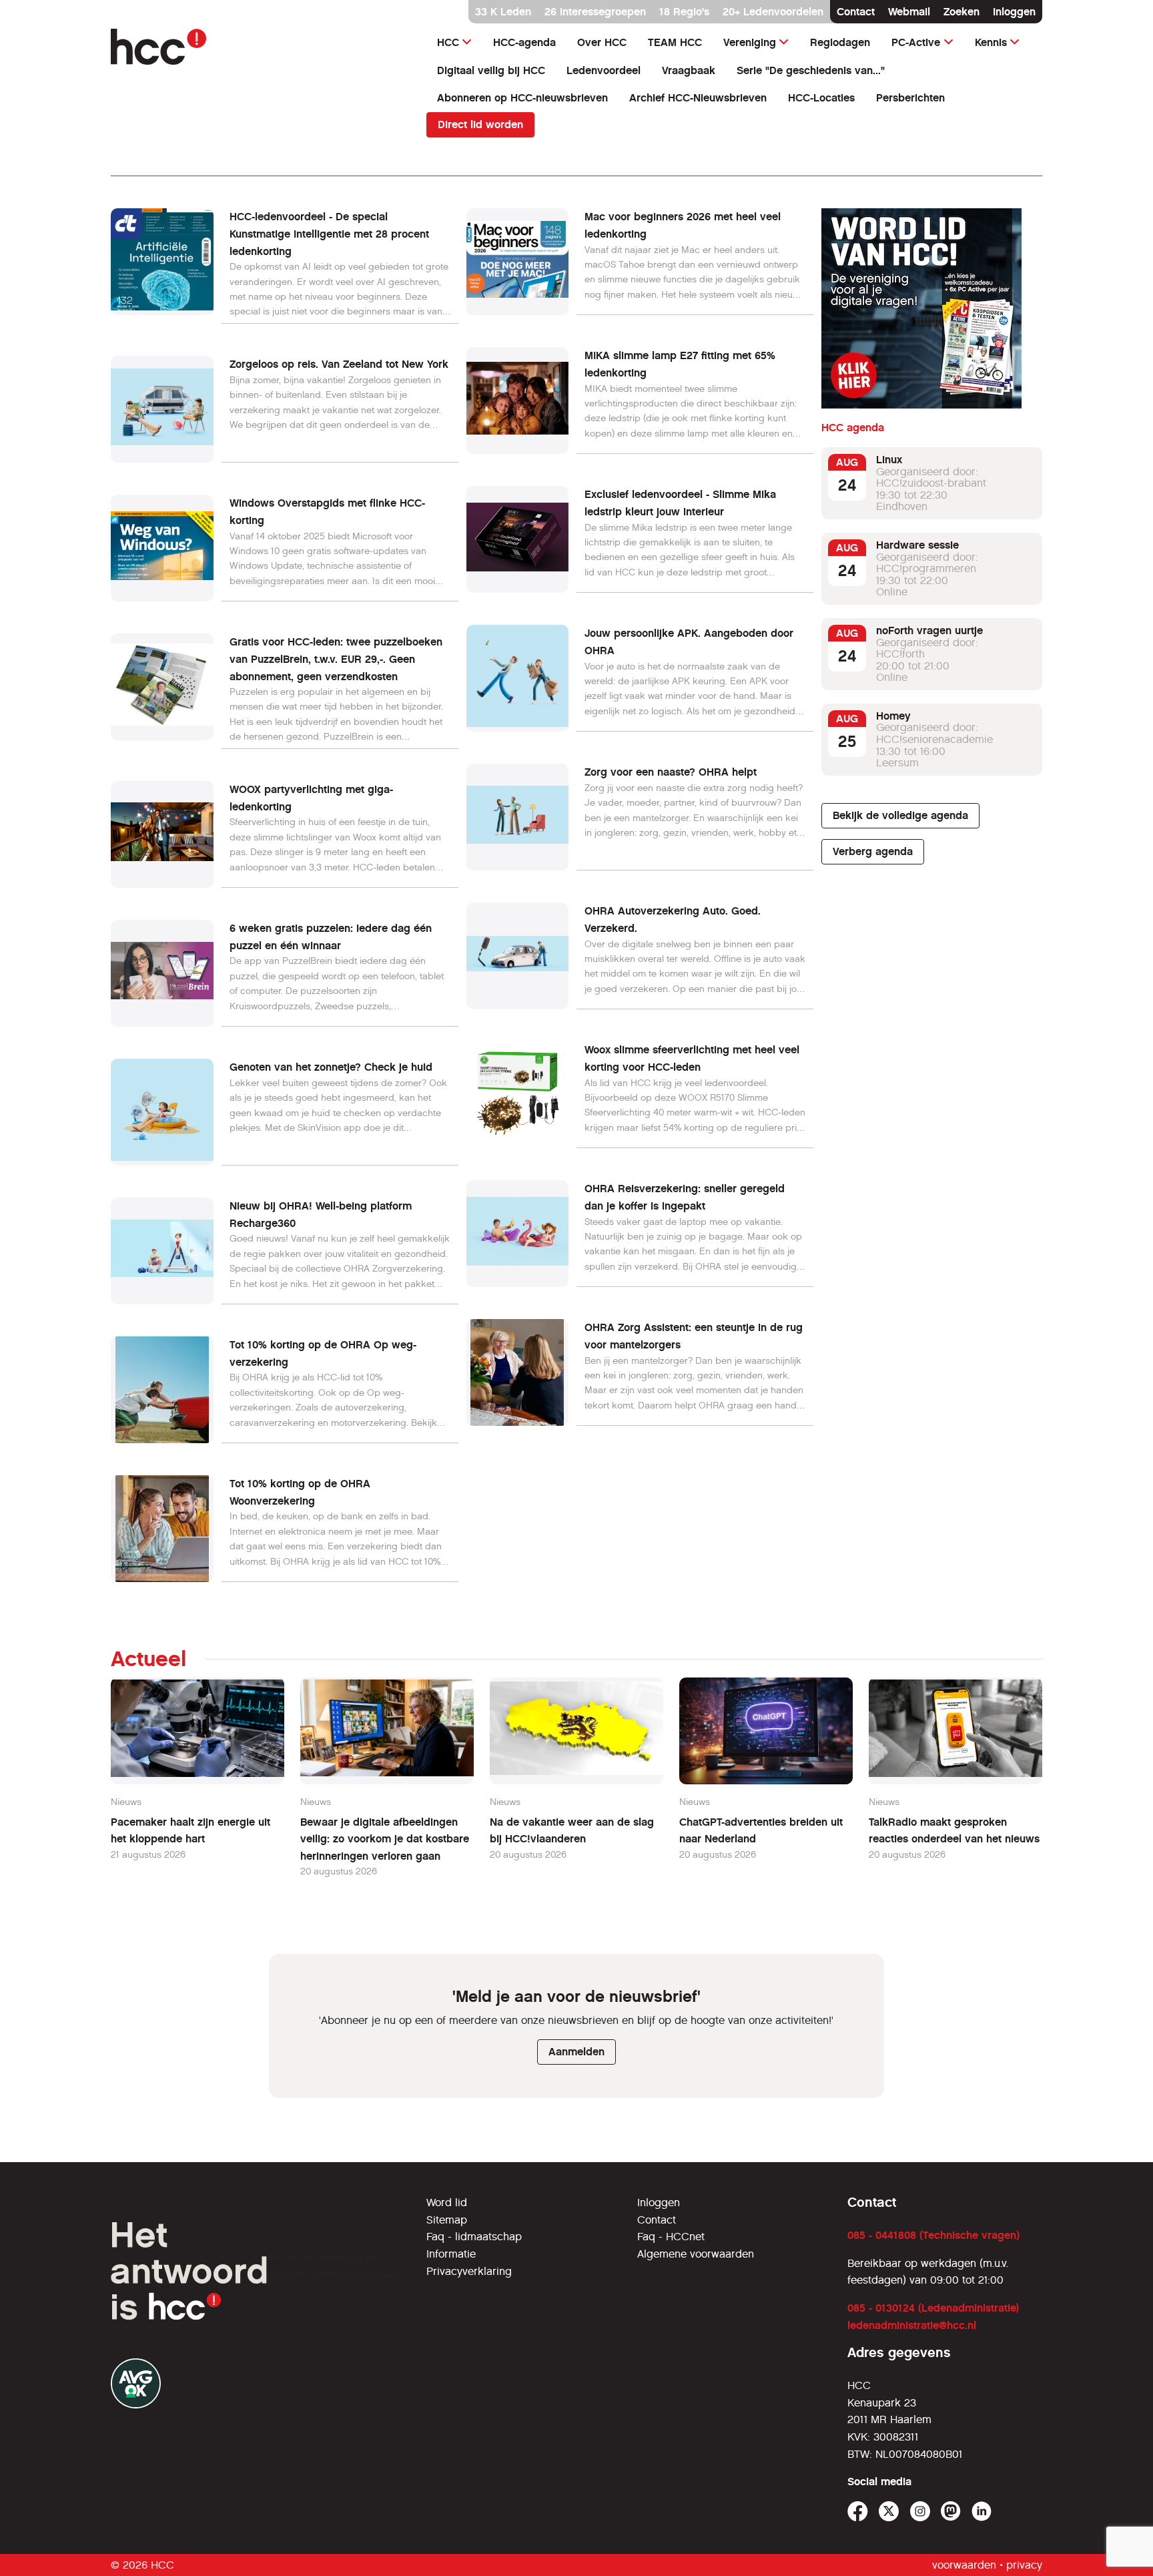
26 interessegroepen (595, 12)
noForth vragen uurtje (929, 630)
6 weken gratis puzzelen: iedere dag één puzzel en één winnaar (331, 937)
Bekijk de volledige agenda (900, 815)
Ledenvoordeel (604, 70)
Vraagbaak (689, 70)
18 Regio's (684, 12)
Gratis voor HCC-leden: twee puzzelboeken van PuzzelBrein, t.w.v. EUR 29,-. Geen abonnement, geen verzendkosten (336, 659)
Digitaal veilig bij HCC (491, 70)
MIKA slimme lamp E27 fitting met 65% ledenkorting (680, 364)
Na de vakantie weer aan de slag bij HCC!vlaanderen (572, 1831)
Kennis (991, 42)
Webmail (909, 12)
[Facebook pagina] (858, 2512)
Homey (893, 716)
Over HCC (602, 42)
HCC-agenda (524, 42)
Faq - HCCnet (671, 2237)
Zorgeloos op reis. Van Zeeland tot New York (339, 364)
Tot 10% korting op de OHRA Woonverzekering (300, 1492)
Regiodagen (840, 42)
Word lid (447, 2203)
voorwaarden (964, 2565)
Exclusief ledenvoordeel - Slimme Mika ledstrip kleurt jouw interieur (680, 503)
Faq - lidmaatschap (474, 2237)
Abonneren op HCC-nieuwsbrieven (522, 98)
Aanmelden (576, 2052)
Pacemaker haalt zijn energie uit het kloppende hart (190, 1831)
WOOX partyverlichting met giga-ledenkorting (311, 798)
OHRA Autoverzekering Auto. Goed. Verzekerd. (673, 920)
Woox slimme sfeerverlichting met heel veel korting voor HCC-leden (692, 1058)
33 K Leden (503, 12)
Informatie (451, 2254)
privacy (1024, 2565)
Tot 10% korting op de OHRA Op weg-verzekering (323, 1353)
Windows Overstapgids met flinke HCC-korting (327, 512)
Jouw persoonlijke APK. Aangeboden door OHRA (689, 642)
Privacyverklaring (469, 2271)
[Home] (261, 47)
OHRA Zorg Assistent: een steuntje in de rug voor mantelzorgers (694, 1336)
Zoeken (962, 12)
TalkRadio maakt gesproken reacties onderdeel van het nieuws (954, 1831)
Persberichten (910, 98)
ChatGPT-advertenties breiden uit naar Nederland (761, 1831)
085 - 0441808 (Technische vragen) (933, 2235)
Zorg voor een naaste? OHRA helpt (671, 772)
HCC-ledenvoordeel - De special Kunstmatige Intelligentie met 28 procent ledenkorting (329, 234)
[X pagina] (889, 2512)
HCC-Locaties (821, 98)
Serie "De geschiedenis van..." (811, 70)
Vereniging (750, 42)
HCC (448, 42)
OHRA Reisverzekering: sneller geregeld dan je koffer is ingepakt (685, 1197)
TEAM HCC (675, 42)
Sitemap (447, 2220)
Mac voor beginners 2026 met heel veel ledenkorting (683, 225)
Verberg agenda (873, 851)
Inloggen (1014, 12)
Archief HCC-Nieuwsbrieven (698, 98)
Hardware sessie (917, 545)
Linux (889, 460)
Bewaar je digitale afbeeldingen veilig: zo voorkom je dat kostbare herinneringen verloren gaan (385, 1839)
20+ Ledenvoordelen (773, 12)
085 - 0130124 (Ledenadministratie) (933, 2308)
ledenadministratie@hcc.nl (912, 2325)
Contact (856, 12)
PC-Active (916, 42)
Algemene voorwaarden (696, 2254)
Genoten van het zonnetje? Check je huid (331, 1067)
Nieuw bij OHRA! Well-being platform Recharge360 (321, 1215)
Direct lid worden (480, 124)
